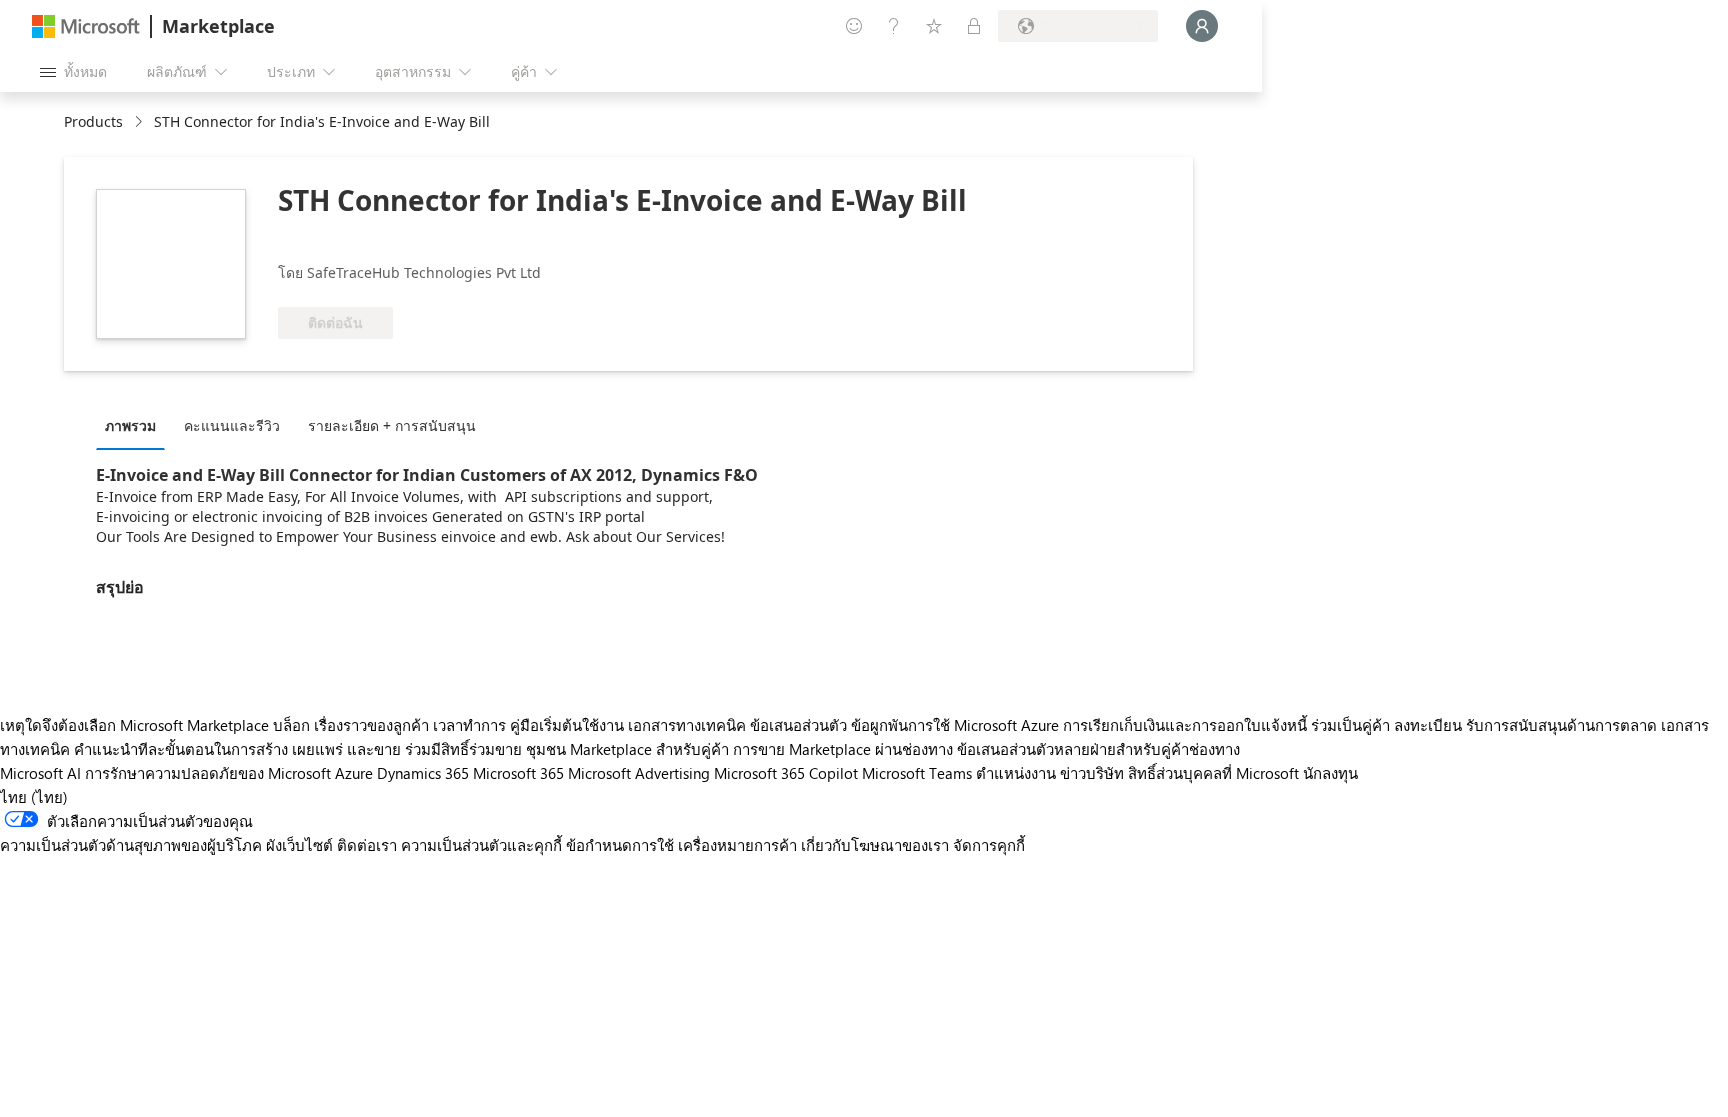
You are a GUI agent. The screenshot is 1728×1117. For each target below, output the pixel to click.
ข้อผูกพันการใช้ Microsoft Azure (957, 725)
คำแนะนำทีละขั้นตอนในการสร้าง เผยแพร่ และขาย (237, 749)
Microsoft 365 (518, 773)
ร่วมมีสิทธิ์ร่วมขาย (463, 749)
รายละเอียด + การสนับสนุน (392, 425)
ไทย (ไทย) (34, 797)
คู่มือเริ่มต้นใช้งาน (567, 725)
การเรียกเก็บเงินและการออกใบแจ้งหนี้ (1185, 725)
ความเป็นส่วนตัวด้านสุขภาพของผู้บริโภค (131, 845)
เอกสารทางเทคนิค (687, 725)
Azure (354, 773)
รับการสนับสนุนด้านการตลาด (1561, 725)
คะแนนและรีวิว (232, 425)
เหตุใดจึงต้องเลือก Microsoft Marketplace (134, 725)
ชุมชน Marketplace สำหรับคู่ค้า (627, 749)
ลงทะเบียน (1428, 725)
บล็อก (291, 725)
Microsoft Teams (917, 773)
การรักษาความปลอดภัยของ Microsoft (208, 773)
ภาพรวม (130, 425)
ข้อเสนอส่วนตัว (798, 725)
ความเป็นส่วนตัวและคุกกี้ (481, 845)
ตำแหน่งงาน (1016, 773)
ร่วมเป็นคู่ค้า (1350, 725)
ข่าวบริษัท (1092, 773)
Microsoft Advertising (639, 773)
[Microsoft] (86, 26)
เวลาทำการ (469, 725)
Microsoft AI (40, 773)
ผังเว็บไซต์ (299, 845)
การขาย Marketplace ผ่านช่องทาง (843, 749)
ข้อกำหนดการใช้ (620, 845)
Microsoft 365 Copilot (786, 773)
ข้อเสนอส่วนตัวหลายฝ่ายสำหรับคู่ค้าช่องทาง (1098, 749)
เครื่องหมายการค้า (737, 845)
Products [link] (93, 121)
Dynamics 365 (423, 773)
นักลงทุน (1330, 773)
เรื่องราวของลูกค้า (371, 725)
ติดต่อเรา (367, 845)
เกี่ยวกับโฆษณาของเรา (875, 845)
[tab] (135, 425)
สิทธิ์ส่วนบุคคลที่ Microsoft (1213, 773)
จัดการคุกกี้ (989, 845)
